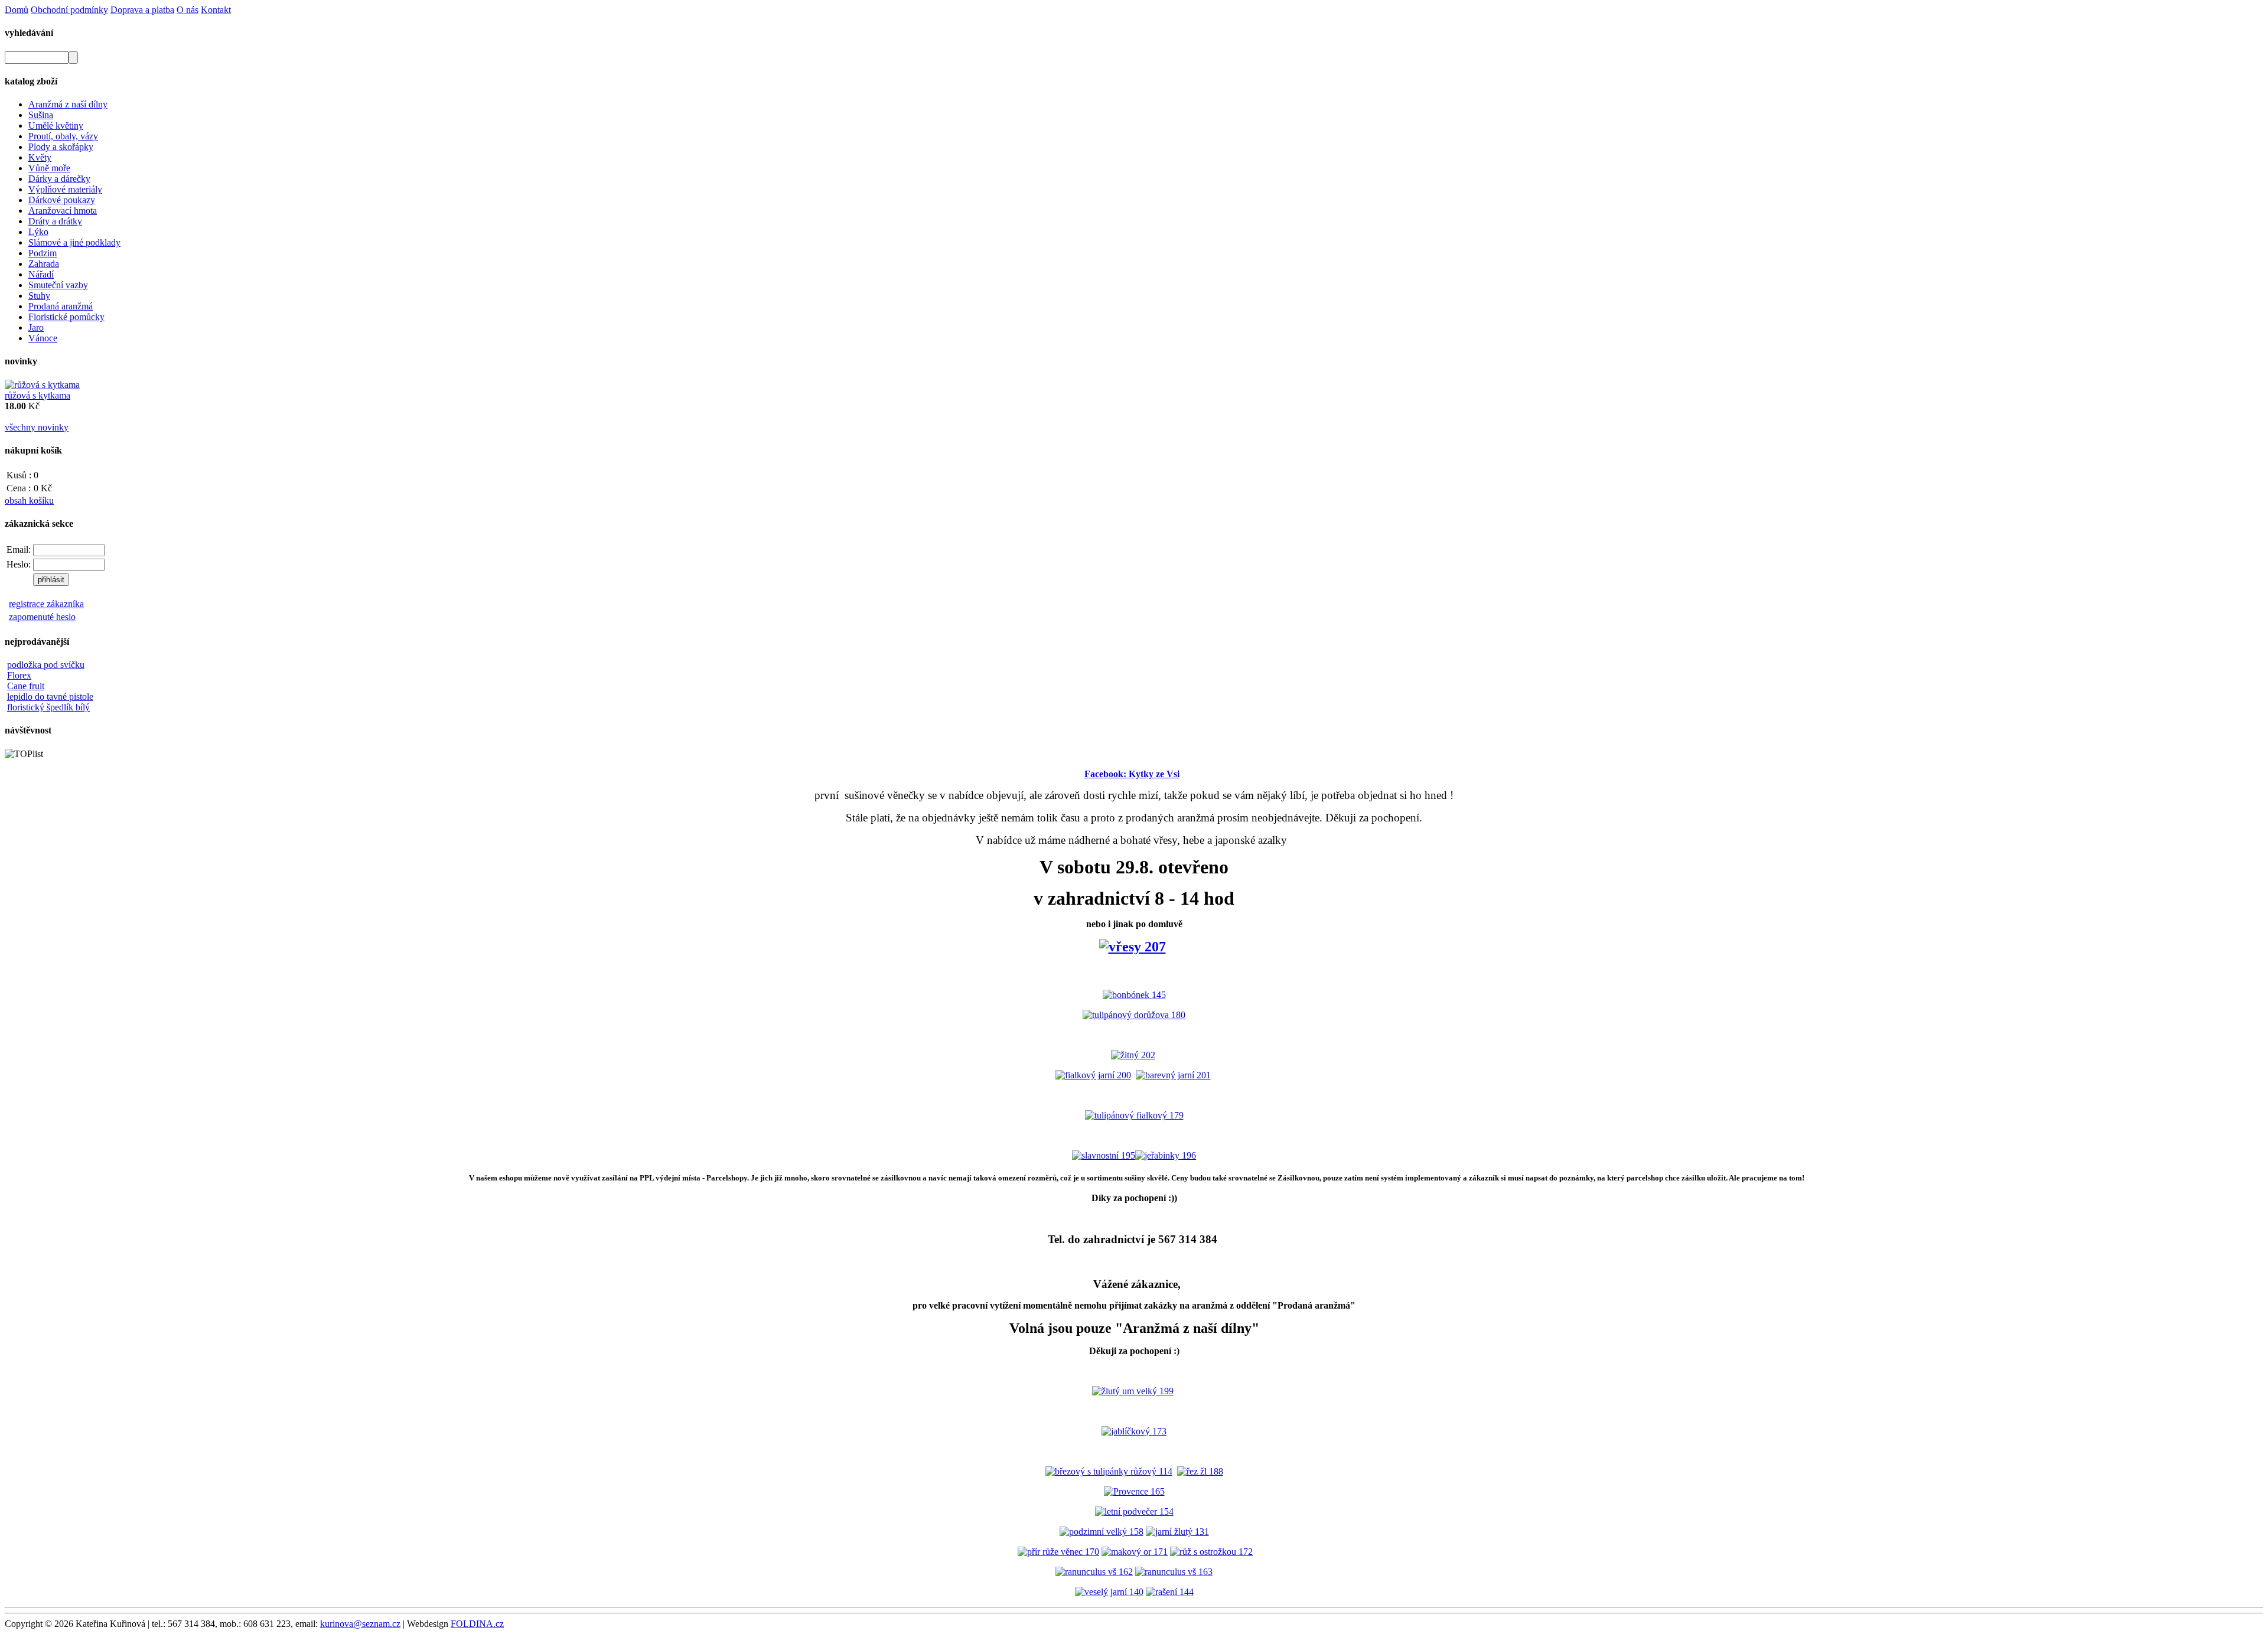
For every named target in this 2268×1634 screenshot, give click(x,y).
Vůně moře (49, 168)
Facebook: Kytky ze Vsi (1132, 774)
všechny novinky (37, 427)
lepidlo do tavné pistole (50, 697)
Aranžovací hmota (63, 211)
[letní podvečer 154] (1134, 1511)
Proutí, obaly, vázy (63, 136)
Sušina (41, 115)
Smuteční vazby (58, 285)
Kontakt (216, 10)
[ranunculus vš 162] (1094, 1572)
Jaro (36, 327)
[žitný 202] (1133, 1055)
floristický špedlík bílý (48, 707)
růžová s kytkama (38, 395)
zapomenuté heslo (42, 617)
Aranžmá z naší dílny (68, 104)
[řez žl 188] (1200, 1471)
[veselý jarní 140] (1109, 1592)
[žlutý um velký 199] (1133, 1391)
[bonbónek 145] (1134, 995)
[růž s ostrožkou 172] (1211, 1552)
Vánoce (43, 338)
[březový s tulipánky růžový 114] (1109, 1471)
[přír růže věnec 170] (1058, 1552)
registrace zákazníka (46, 604)
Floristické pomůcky (66, 317)
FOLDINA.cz (477, 1624)
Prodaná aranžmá (61, 306)
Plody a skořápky (61, 147)
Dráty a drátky (55, 221)
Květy (40, 157)
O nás (188, 10)
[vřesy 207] (1133, 947)
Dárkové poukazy (62, 200)
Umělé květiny (56, 125)
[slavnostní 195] (1104, 1155)
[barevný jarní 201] (1173, 1075)
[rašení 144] (1170, 1592)
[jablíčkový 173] (1134, 1431)
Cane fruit (26, 686)
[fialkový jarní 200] (1093, 1075)
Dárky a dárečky (59, 179)
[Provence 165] (1134, 1491)
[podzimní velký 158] (1102, 1532)
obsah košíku (29, 500)
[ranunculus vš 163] (1174, 1572)
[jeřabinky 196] (1166, 1155)
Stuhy (39, 296)
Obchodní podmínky (69, 10)
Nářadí (41, 274)
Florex (19, 675)
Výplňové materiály (65, 189)
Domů (17, 10)
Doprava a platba (142, 10)
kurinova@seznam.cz (360, 1624)
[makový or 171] (1135, 1552)
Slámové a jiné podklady (74, 242)
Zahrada (44, 264)
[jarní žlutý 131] (1177, 1532)
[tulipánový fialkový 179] (1134, 1115)
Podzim (43, 253)
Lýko (38, 232)
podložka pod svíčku (46, 665)
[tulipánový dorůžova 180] (1134, 1015)
